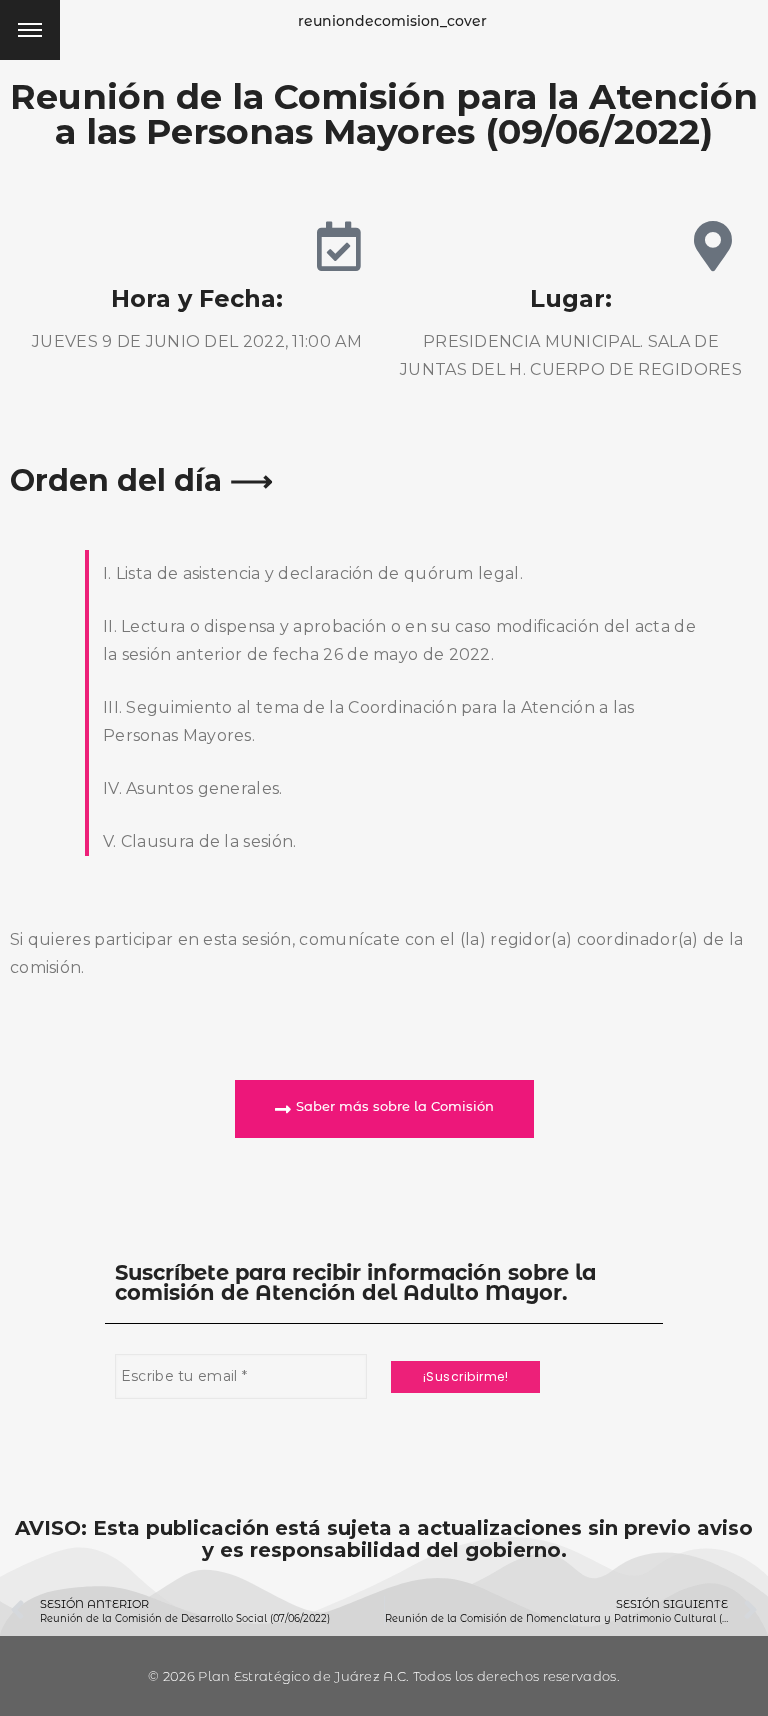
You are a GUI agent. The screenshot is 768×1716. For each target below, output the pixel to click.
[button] (384, 1109)
